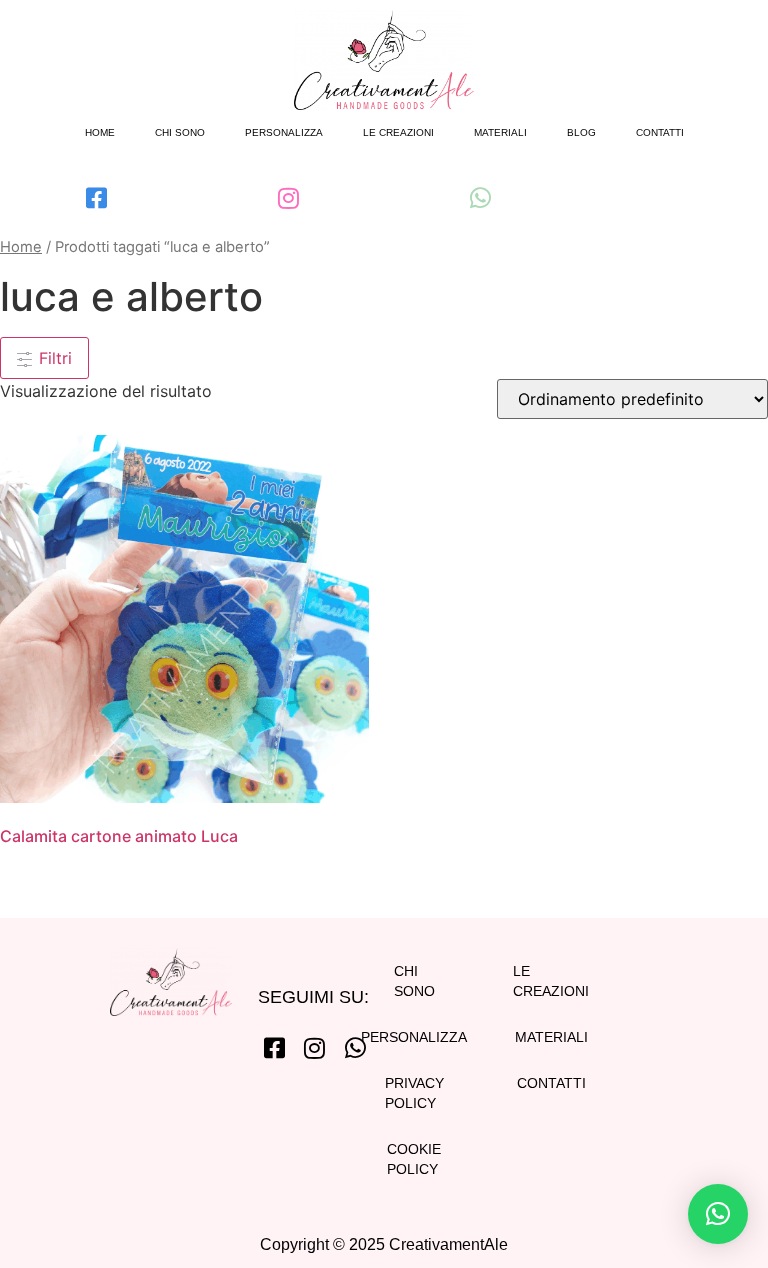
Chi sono (180, 132)
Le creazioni (398, 132)
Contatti (660, 132)
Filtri (53, 358)
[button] (718, 1214)
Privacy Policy (414, 1093)
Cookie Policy (414, 1159)
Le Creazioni (551, 981)
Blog (581, 132)
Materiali (500, 132)
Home (100, 132)
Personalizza (284, 132)
